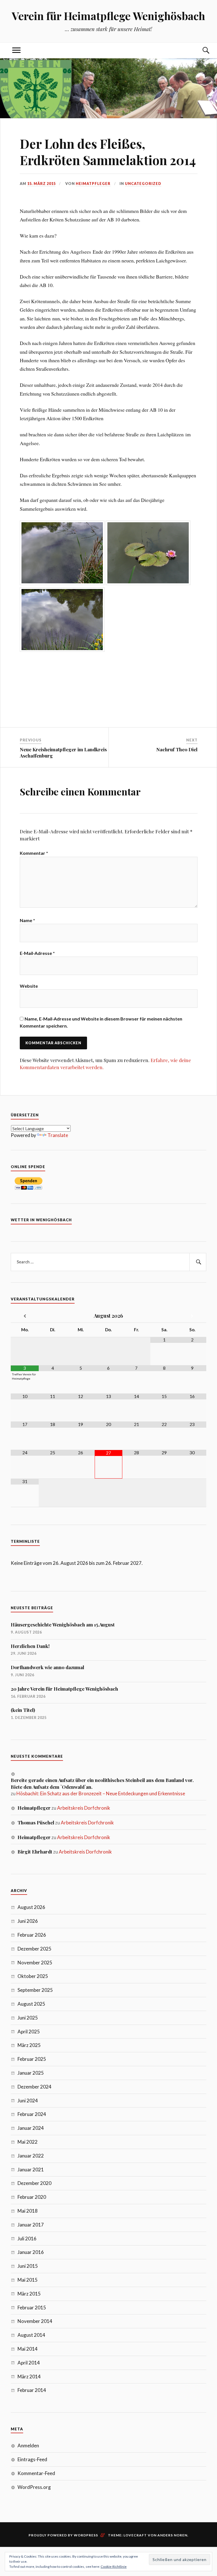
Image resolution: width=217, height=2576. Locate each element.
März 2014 (29, 2377)
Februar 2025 (32, 2059)
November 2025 (35, 1963)
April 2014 (29, 2363)
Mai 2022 (28, 2142)
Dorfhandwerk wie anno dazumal (47, 1667)
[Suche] (201, 50)
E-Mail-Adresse (37, 953)
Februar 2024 (32, 2114)
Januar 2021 (31, 2170)
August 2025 (31, 2004)
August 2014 (31, 2335)
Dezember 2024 (34, 2087)
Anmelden (28, 2446)
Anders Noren (172, 2535)
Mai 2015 (28, 2280)
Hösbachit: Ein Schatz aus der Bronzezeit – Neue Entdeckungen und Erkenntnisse (101, 1793)
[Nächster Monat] (192, 1316)
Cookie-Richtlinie (114, 2567)
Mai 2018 (28, 2211)
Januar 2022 (31, 2156)
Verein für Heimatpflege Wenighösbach (108, 16)
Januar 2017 (31, 2225)
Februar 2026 (32, 1935)
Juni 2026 (28, 1921)
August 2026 (31, 1907)
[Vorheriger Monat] (25, 1316)
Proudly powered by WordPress (63, 2535)
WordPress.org (34, 2487)
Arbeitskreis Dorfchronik (84, 1808)
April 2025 (29, 2032)
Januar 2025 (31, 2073)
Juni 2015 (28, 2266)
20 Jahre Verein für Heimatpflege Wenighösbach (64, 1689)
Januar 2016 (31, 2252)
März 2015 (29, 2294)
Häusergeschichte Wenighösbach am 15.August (63, 1624)
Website (29, 986)
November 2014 (35, 2321)
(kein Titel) (23, 1710)
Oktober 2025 (33, 1976)
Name (27, 920)
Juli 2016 (27, 2239)
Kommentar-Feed (36, 2473)
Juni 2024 (28, 2101)
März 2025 (29, 2045)
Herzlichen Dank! (30, 1646)
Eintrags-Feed (32, 2459)
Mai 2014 (28, 2349)
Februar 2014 (32, 2390)
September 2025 (35, 1990)
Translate (58, 1135)
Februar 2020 (32, 2197)
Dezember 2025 (34, 1949)
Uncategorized (143, 184)
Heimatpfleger (93, 184)
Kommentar (34, 853)
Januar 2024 (31, 2128)
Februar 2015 (32, 2308)
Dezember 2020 (34, 2183)
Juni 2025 (28, 2018)
